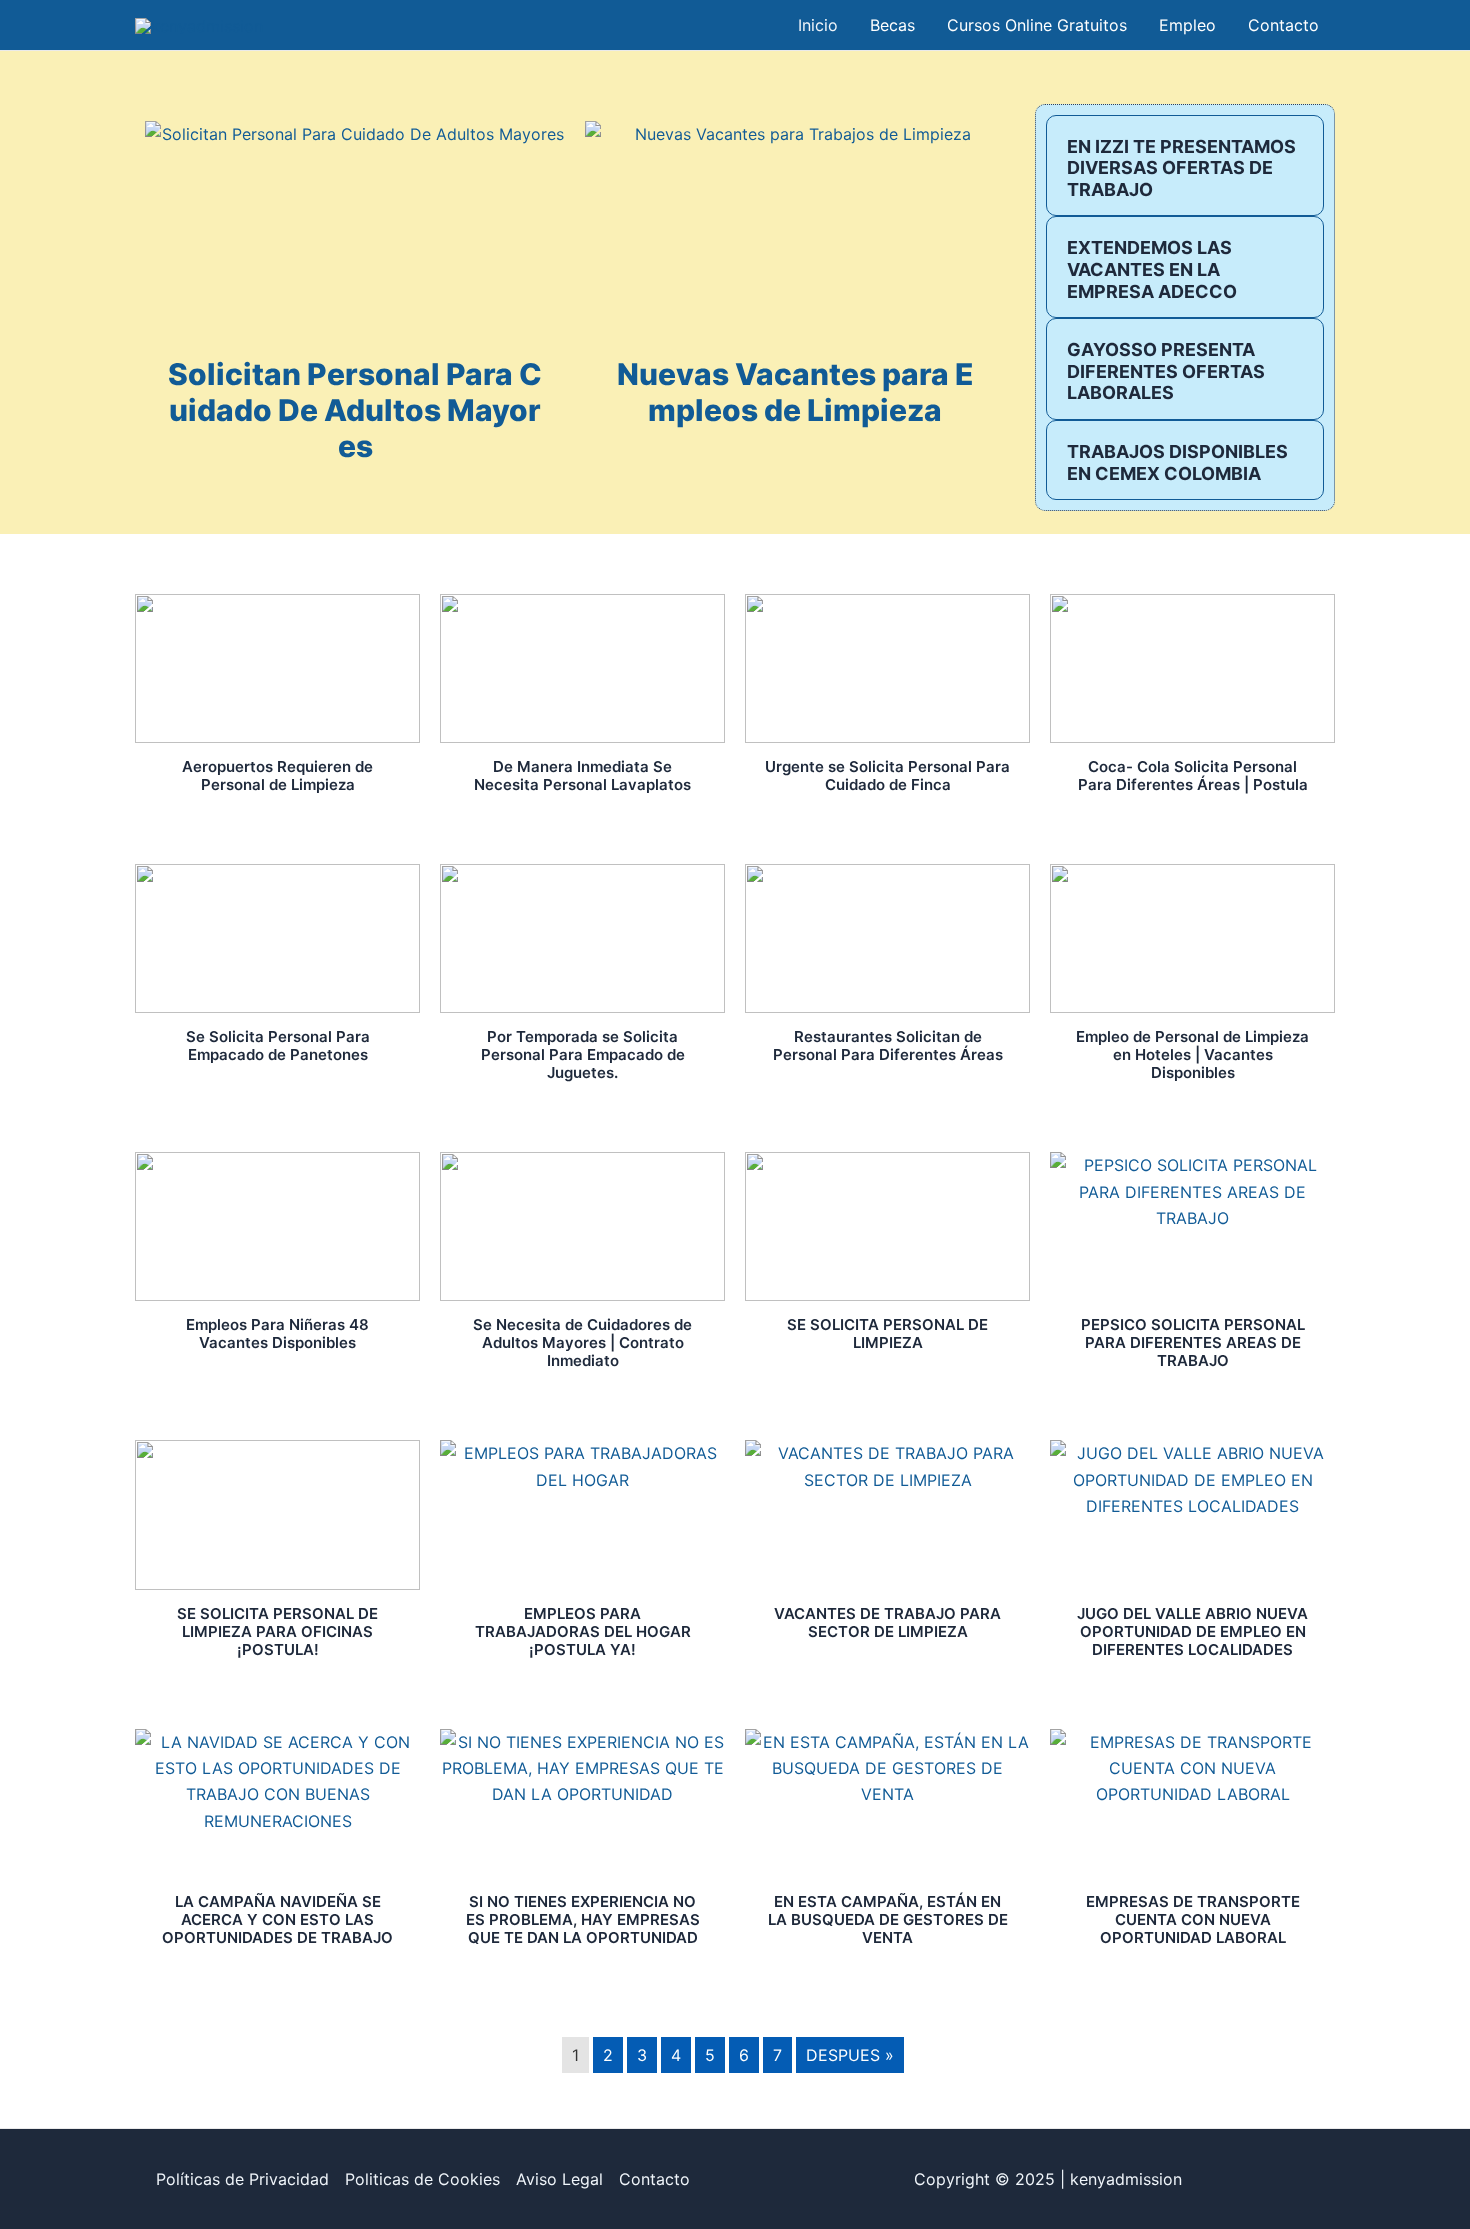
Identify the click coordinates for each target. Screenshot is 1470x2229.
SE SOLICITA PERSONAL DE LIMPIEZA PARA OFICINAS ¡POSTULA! (277, 1631)
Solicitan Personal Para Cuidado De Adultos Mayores (355, 410)
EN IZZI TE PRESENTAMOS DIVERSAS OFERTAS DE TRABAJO (1181, 168)
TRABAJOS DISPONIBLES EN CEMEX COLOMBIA (1177, 462)
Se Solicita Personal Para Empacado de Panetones (278, 1045)
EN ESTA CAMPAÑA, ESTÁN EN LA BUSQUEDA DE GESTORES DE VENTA (888, 1919)
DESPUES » (850, 2055)
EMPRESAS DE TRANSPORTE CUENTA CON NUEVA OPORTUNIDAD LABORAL (1193, 1919)
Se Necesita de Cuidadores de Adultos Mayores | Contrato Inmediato (582, 1342)
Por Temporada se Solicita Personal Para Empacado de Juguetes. (583, 1054)
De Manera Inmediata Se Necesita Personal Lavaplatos (582, 775)
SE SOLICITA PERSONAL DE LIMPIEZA (887, 1333)
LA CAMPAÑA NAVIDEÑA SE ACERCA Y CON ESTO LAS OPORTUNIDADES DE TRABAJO (277, 1919)
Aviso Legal (559, 2179)
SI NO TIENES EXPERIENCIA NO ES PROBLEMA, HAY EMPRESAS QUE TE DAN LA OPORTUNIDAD (583, 1919)
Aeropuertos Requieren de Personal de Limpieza (277, 775)
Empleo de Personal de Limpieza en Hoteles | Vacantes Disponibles (1192, 1054)
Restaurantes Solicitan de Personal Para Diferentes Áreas (888, 1045)
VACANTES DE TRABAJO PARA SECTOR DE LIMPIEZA (887, 1622)
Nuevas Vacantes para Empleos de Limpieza (795, 392)
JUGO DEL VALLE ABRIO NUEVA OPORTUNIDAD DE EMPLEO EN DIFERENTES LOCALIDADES (1192, 1631)
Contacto (654, 2179)
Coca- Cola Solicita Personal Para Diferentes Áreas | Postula (1193, 775)
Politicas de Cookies (422, 2179)
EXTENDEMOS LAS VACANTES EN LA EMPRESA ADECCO (1152, 269)
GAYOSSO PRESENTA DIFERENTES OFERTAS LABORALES (1166, 371)
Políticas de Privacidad (242, 2179)
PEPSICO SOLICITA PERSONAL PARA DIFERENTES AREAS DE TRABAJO (1193, 1342)
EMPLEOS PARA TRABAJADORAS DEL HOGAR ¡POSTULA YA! (583, 1631)
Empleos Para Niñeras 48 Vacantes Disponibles (277, 1333)
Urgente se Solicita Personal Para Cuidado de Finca (887, 775)
